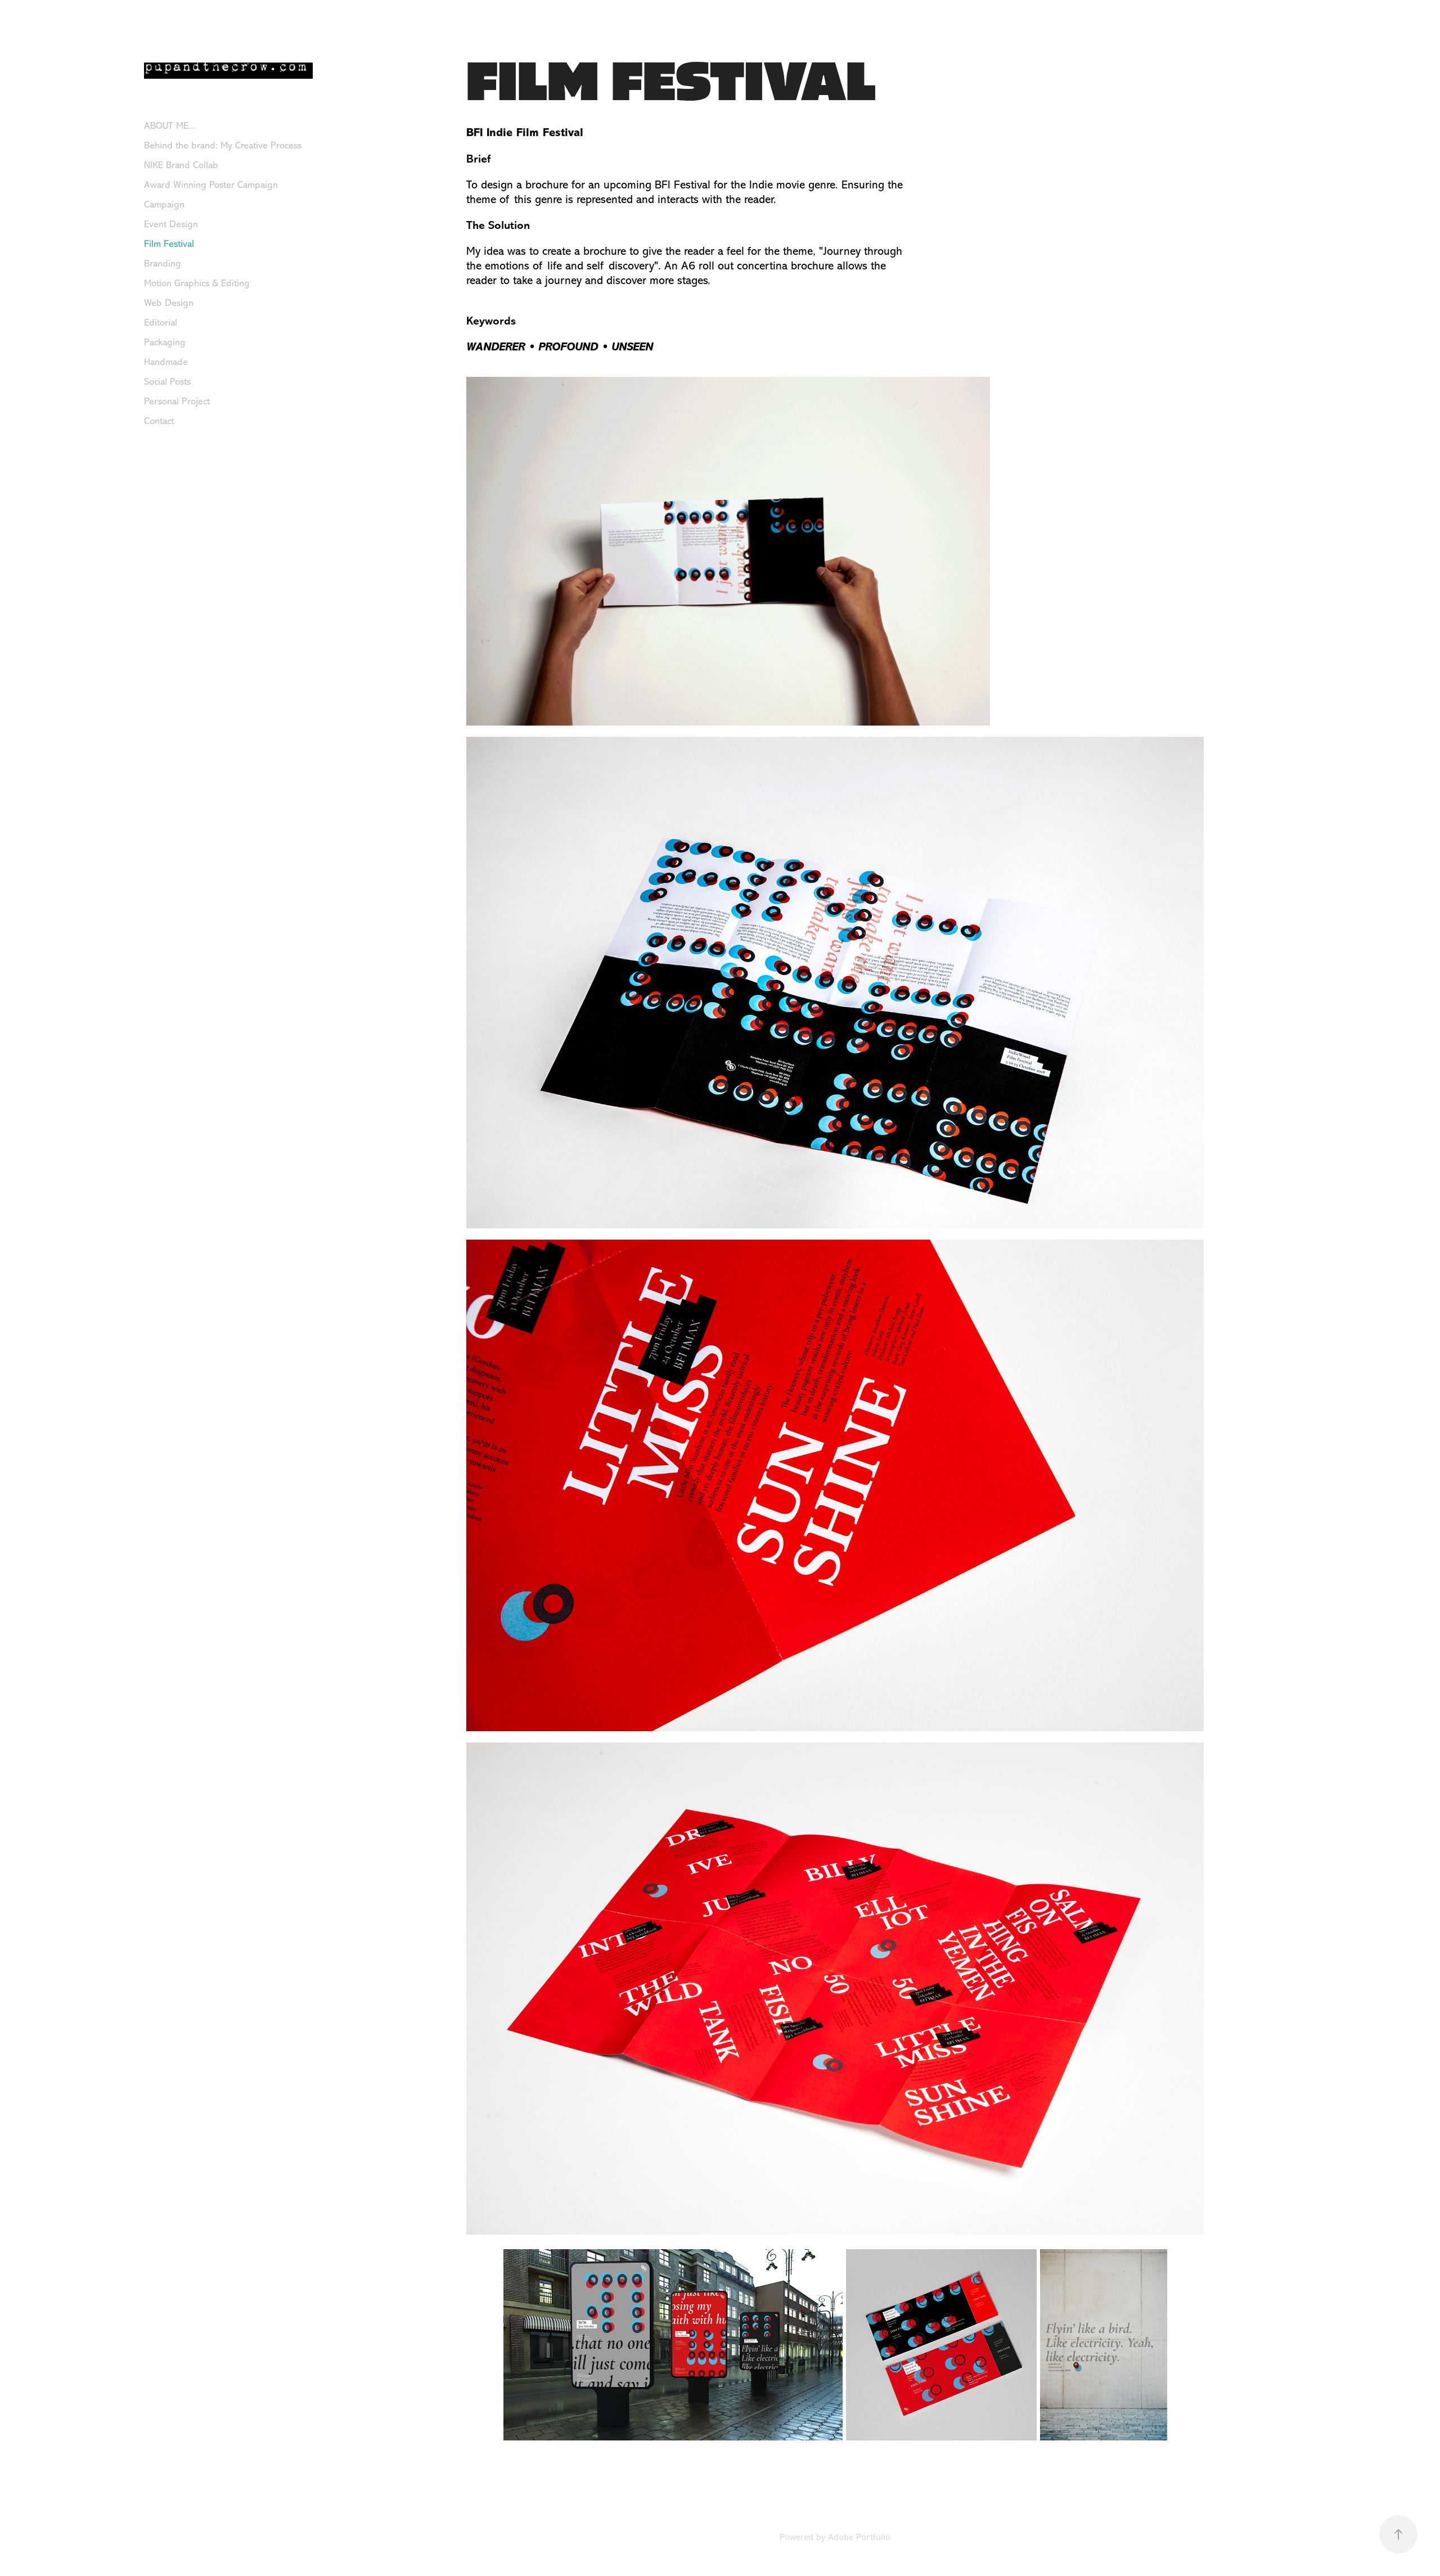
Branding (163, 264)
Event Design (171, 224)
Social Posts (167, 382)
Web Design (169, 303)
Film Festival (169, 244)
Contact (159, 421)
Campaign (164, 204)
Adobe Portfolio (859, 2537)
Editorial (161, 323)
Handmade (166, 362)
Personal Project (177, 401)
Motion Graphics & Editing (197, 283)
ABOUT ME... (170, 126)
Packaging (165, 342)
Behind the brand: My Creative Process (223, 145)
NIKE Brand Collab (181, 165)
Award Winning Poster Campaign (211, 185)
